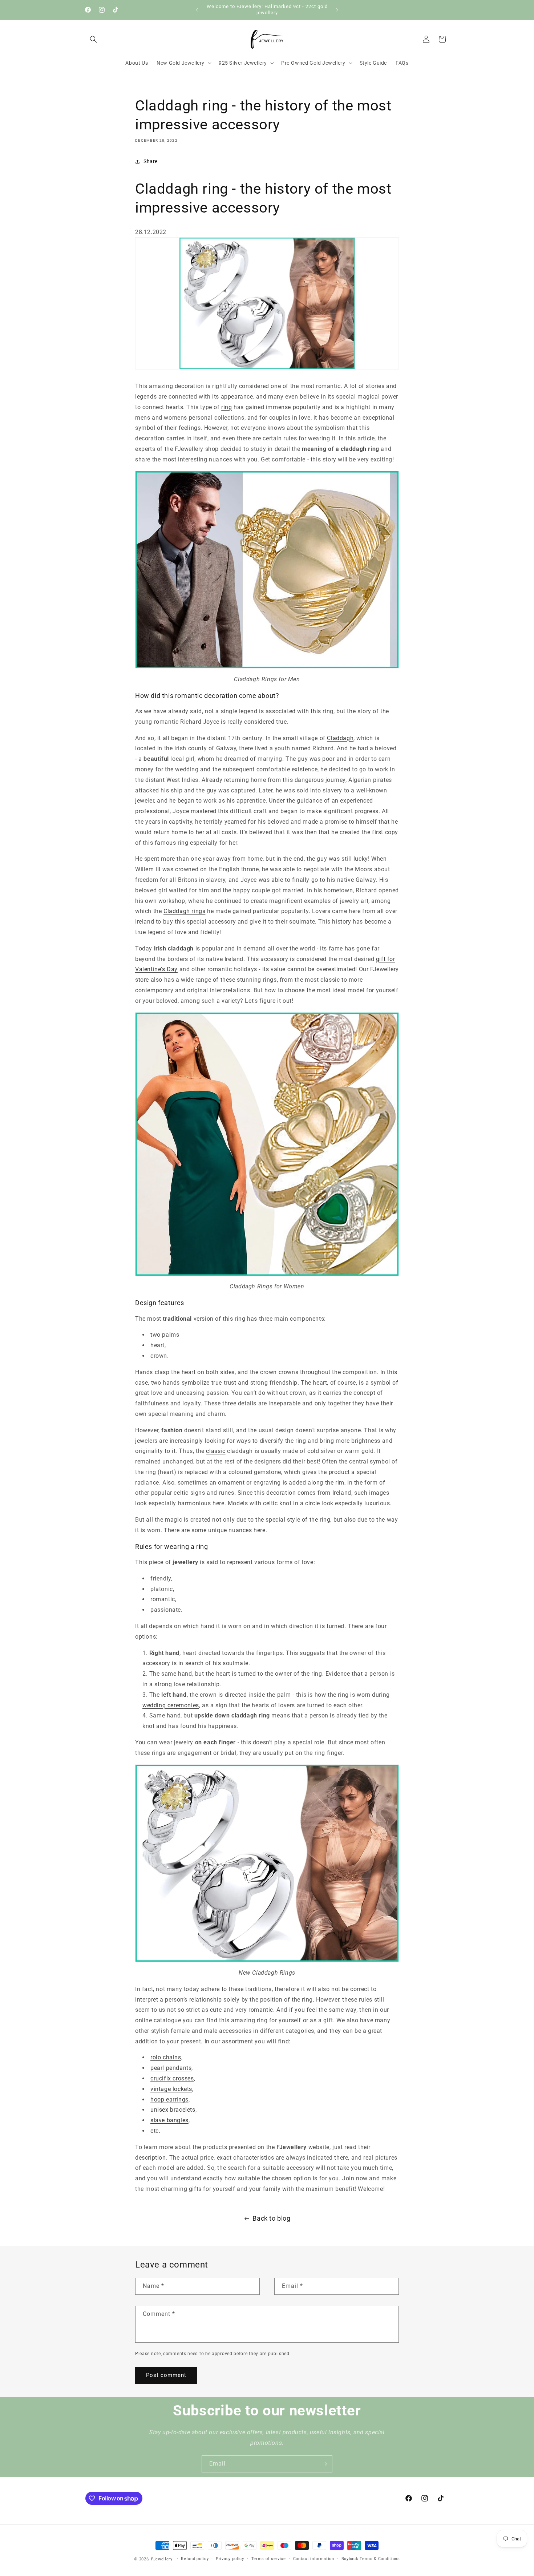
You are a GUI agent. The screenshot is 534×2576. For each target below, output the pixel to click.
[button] (93, 39)
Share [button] (151, 161)
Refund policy (195, 2559)
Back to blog (271, 2218)
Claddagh (340, 738)
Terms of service (269, 2559)
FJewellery (162, 2559)
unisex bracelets (173, 2110)
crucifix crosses (172, 2078)
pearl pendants (171, 2068)
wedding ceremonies (171, 1705)
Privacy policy (230, 2559)
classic (216, 1451)
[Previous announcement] (197, 10)
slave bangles (169, 2120)
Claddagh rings (184, 911)
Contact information (314, 2559)
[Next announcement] (337, 10)
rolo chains (166, 2057)
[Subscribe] (324, 2464)
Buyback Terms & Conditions (371, 2559)
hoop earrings (169, 2099)
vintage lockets (171, 2089)
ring (226, 407)
